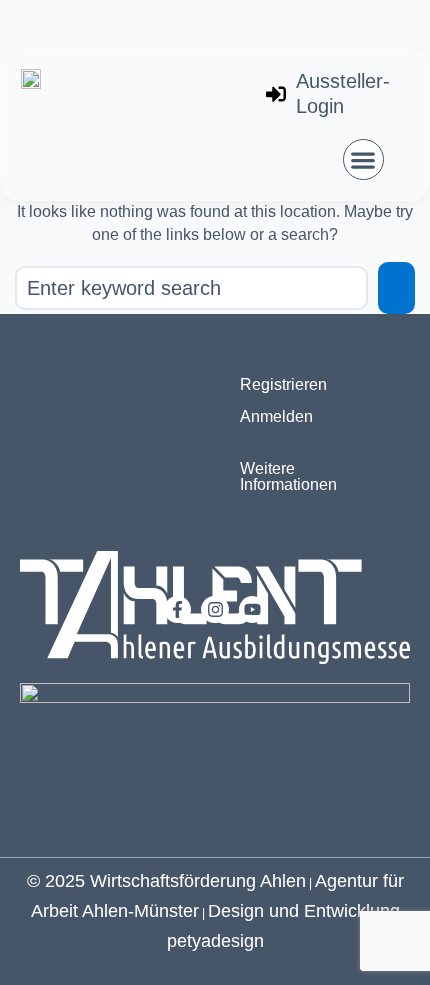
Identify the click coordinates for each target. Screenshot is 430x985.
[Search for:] (191, 288)
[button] (363, 159)
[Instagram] (214, 609)
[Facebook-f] (177, 609)
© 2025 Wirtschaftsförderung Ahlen (166, 881)
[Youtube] (252, 609)
